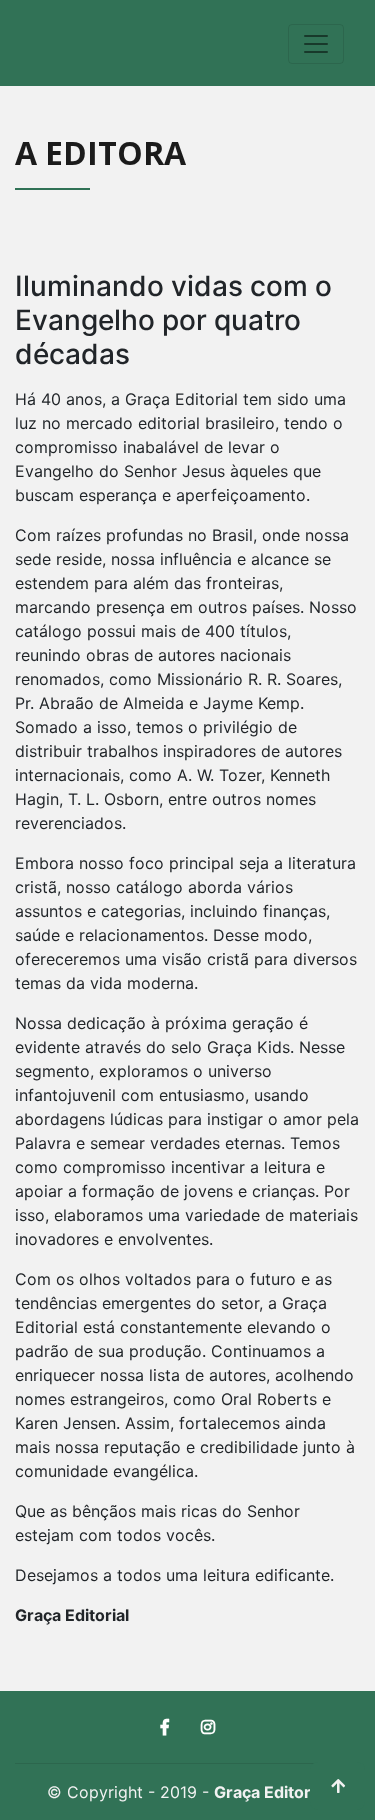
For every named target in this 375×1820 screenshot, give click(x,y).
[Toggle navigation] (316, 44)
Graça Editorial (271, 1792)
